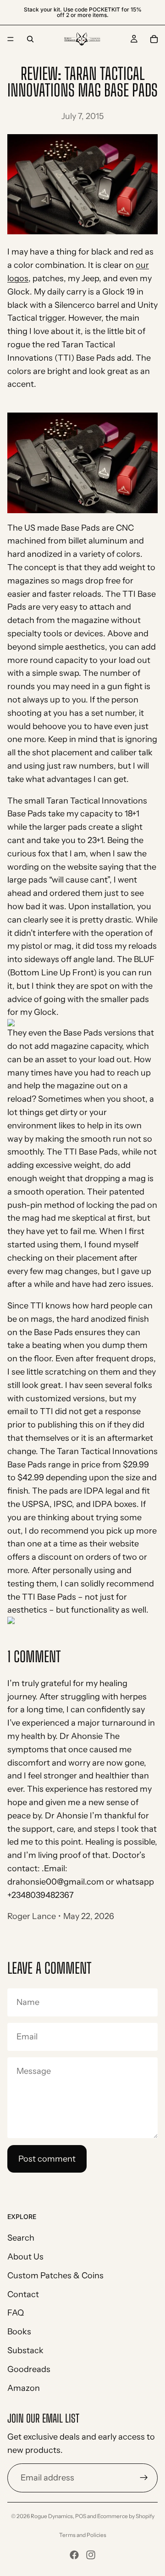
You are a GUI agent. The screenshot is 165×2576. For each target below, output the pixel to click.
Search (21, 2238)
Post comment (47, 2159)
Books (19, 2332)
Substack (25, 2350)
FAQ (16, 2313)
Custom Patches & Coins (55, 2276)
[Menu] (11, 39)
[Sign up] (144, 2478)
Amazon (24, 2388)
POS (81, 2516)
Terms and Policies (83, 2535)
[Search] (30, 39)
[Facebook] (74, 2555)
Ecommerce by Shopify (126, 2516)
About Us (25, 2257)
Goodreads (29, 2369)
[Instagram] (91, 2555)
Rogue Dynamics (52, 2516)
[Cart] (154, 39)
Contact (23, 2294)
